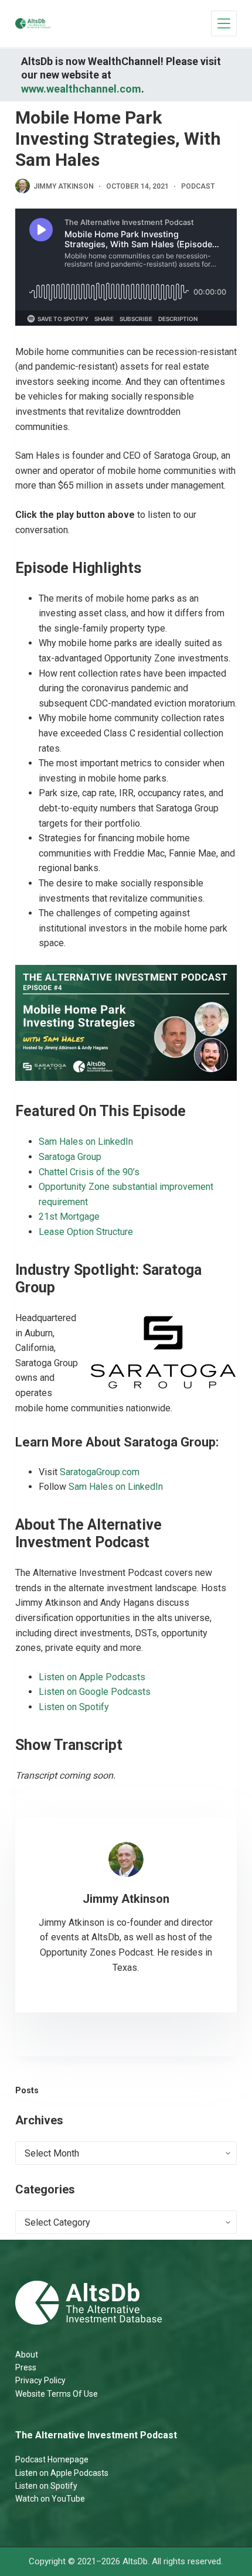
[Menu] (224, 23)
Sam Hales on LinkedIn (86, 1142)
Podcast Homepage (52, 2459)
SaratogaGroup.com (100, 1472)
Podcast (198, 186)
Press (26, 2367)
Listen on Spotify (74, 1707)
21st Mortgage (69, 1217)
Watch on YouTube (50, 2499)
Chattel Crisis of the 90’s (89, 1172)
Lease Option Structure (86, 1232)
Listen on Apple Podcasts (92, 1677)
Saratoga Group (70, 1157)
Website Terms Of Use (57, 2394)
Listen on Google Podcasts (95, 1692)
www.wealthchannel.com (81, 89)
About (27, 2355)
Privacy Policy (40, 2380)
